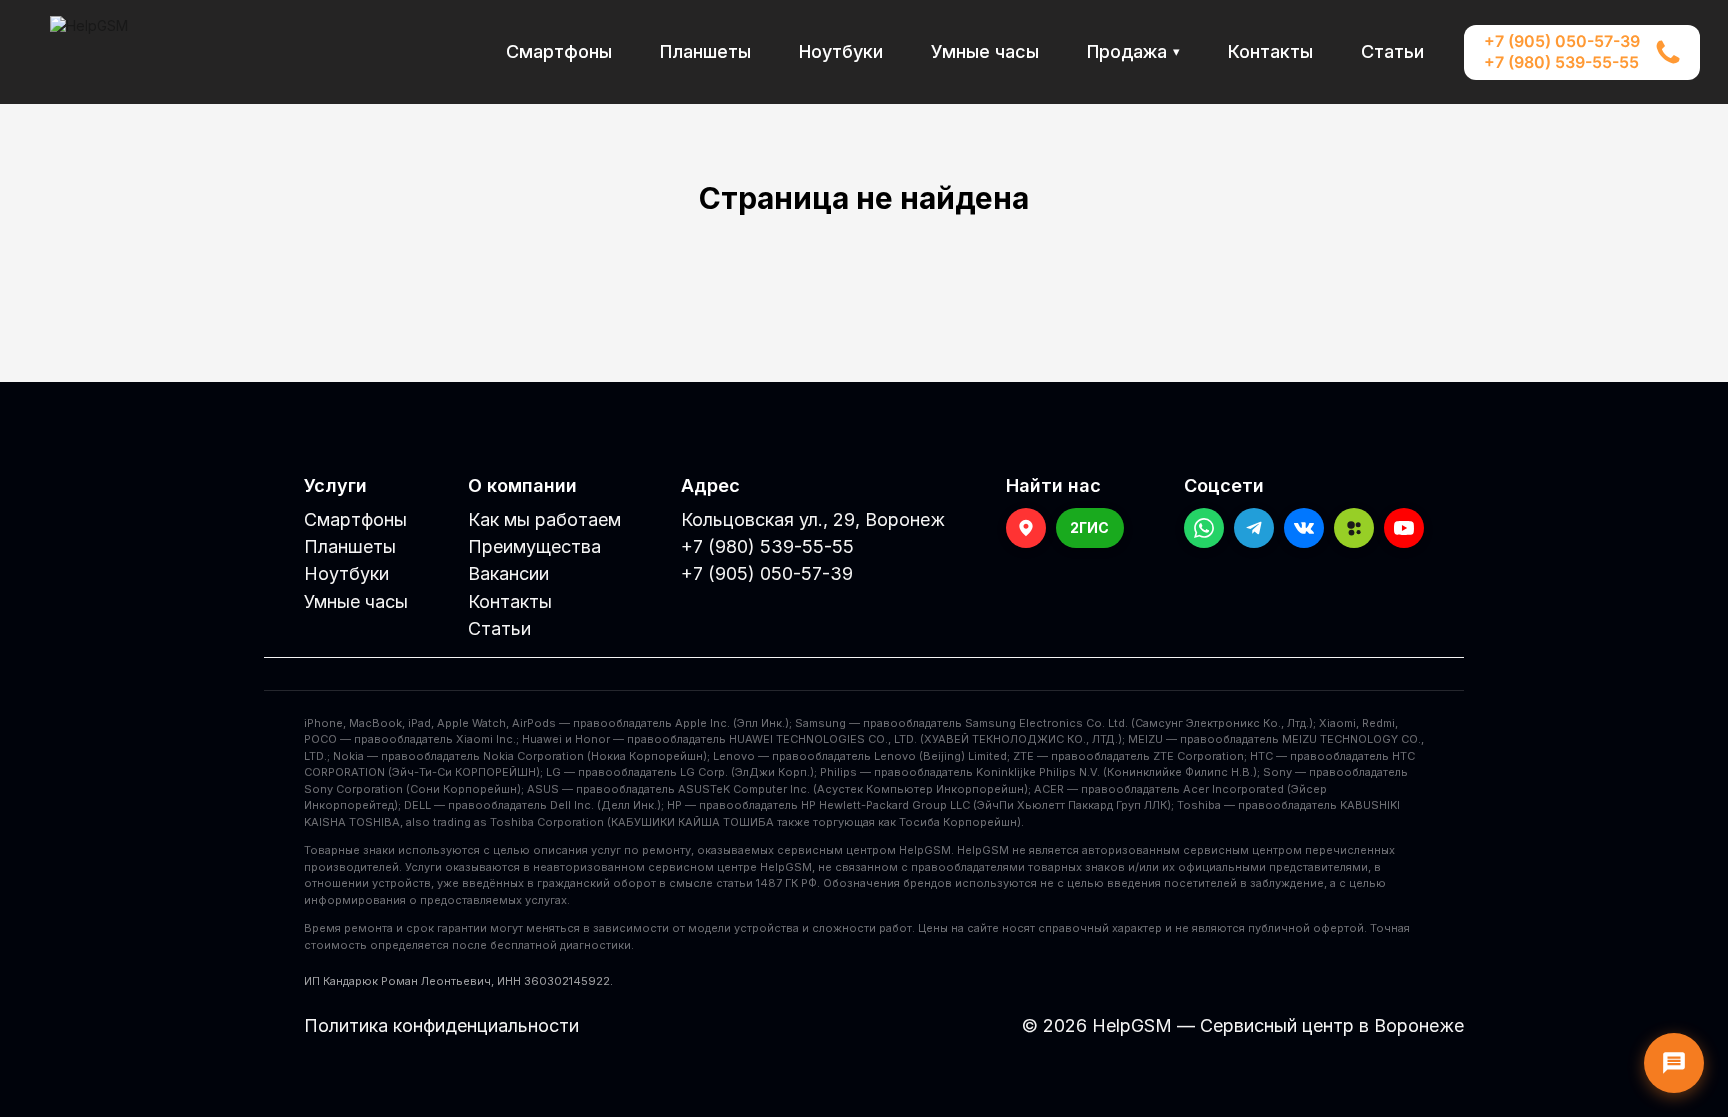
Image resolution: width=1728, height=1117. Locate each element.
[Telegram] (1254, 528)
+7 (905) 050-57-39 (1562, 42)
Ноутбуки (841, 51)
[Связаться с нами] (1674, 1063)
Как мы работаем (544, 519)
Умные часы (985, 51)
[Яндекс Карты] (1026, 528)
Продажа (1133, 52)
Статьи (1392, 51)
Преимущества (534, 546)
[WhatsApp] (1204, 528)
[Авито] (1354, 528)
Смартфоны (559, 51)
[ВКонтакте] (1304, 528)
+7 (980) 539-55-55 (1561, 63)
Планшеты (705, 51)
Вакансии (508, 573)
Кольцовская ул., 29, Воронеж (813, 519)
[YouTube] (1404, 528)
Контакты (1270, 51)
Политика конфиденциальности (441, 1025)
